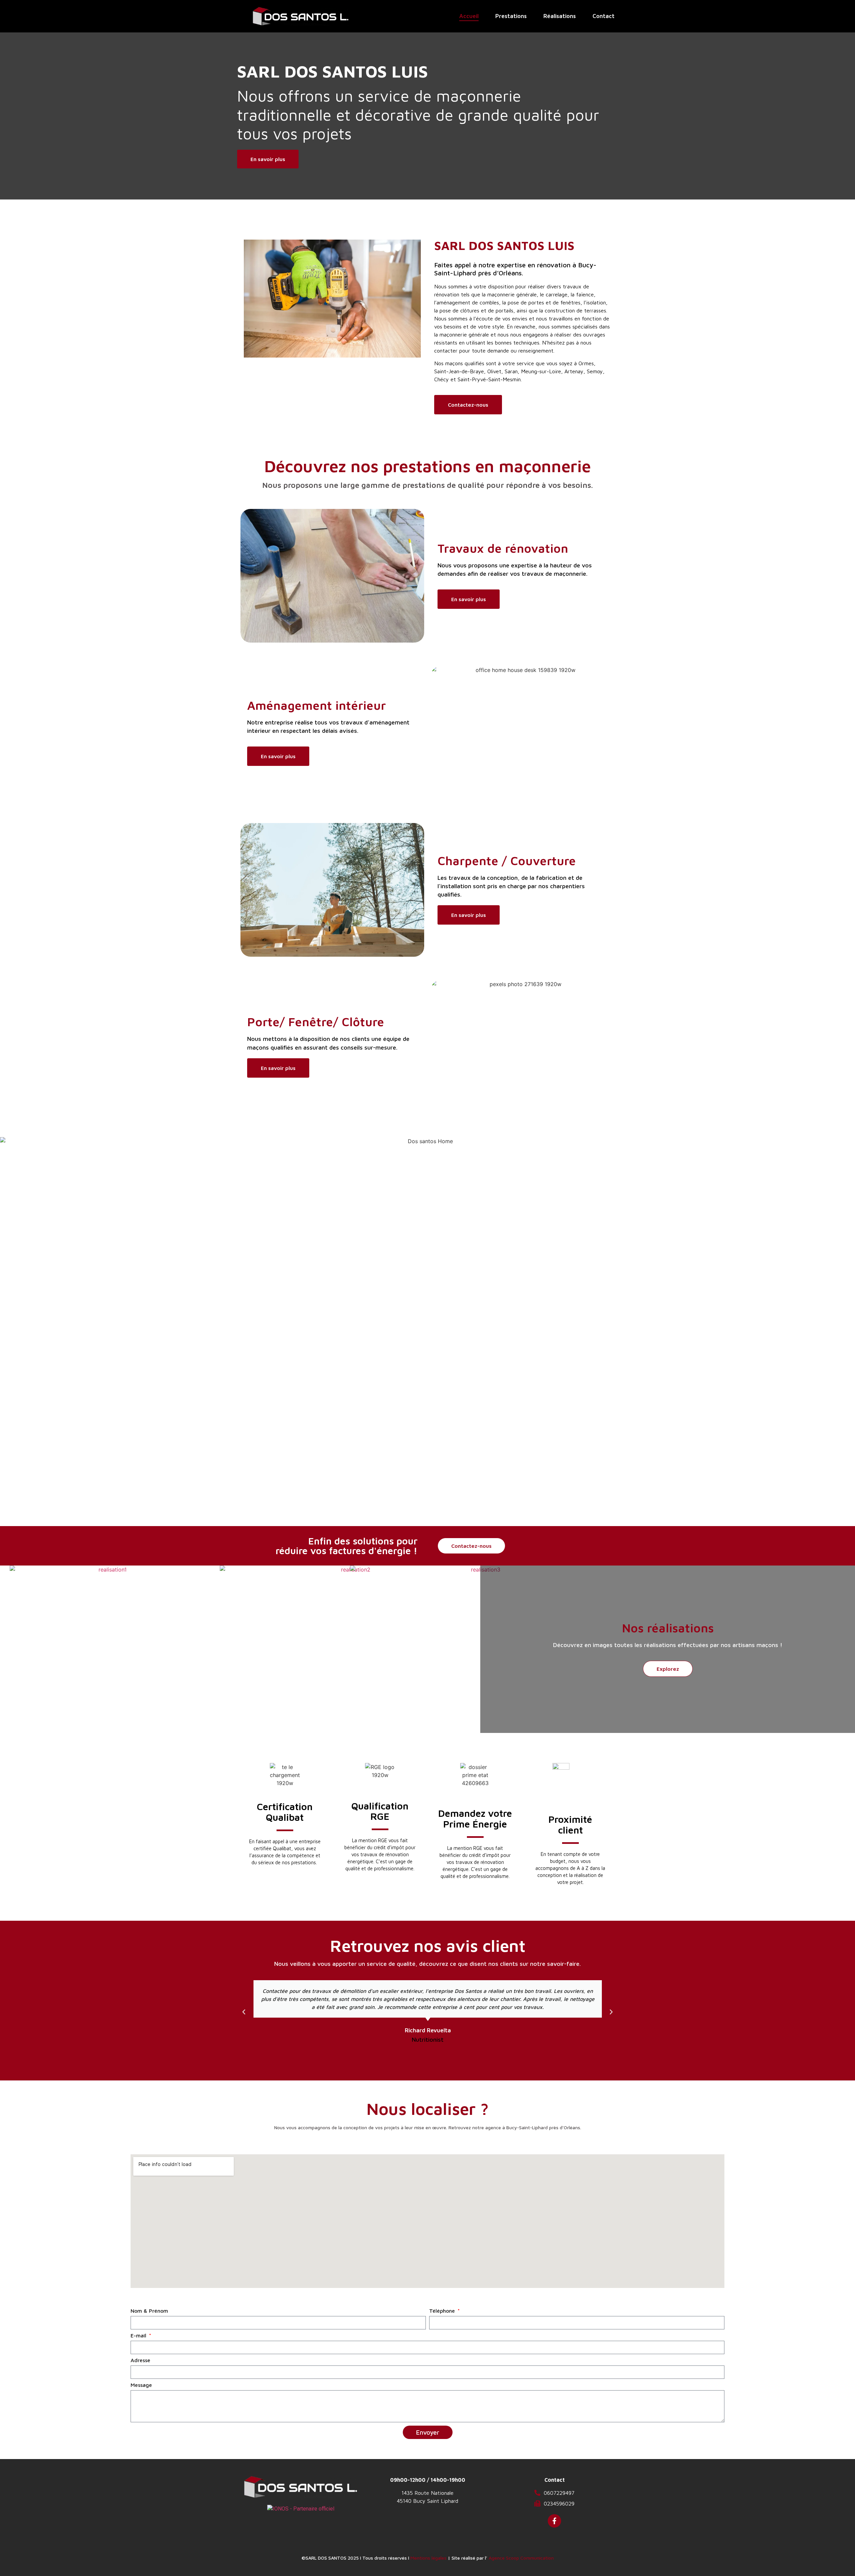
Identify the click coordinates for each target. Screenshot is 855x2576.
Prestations (511, 16)
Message (141, 2385)
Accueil (469, 16)
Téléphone (443, 2311)
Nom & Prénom (149, 2311)
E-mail (139, 2336)
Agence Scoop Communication (521, 2558)
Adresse (140, 2360)
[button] (244, 2012)
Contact (604, 16)
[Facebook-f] (554, 2521)
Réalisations (560, 16)
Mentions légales (429, 2558)
